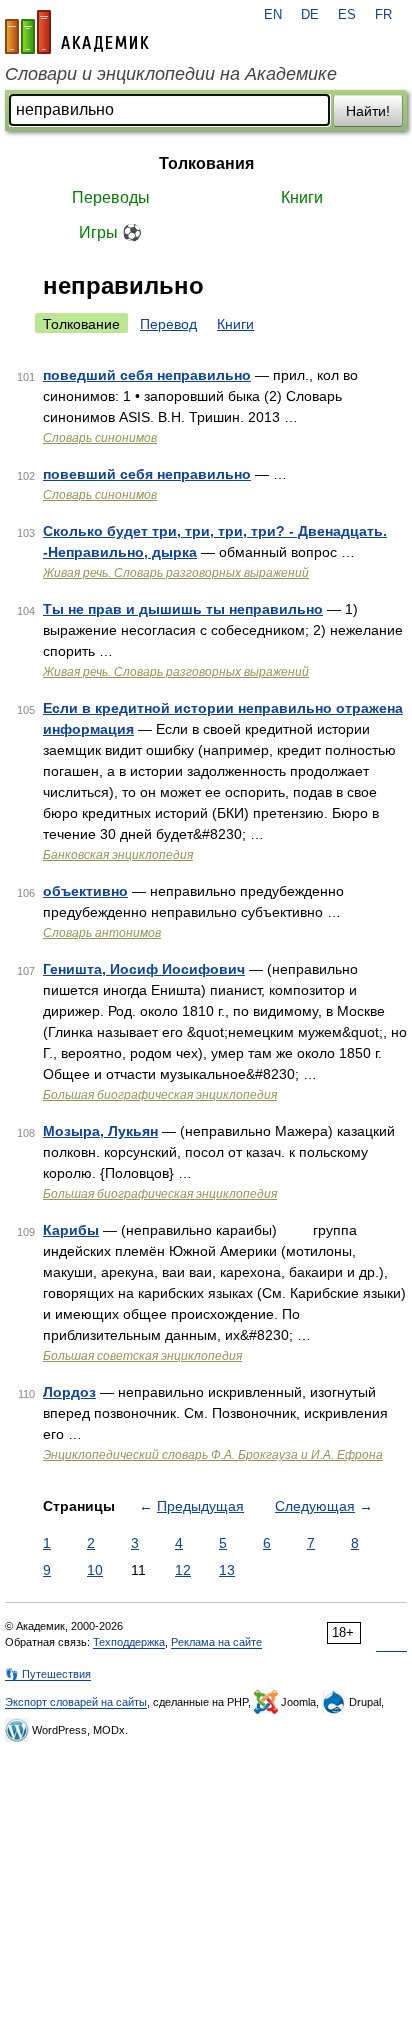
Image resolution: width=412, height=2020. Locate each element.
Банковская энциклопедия (118, 855)
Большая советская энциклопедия (142, 1356)
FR (383, 15)
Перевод (168, 324)
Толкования (206, 163)
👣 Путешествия (48, 1674)
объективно (85, 891)
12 (183, 1570)
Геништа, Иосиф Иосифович (144, 969)
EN (273, 15)
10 (95, 1570)
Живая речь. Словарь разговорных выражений (176, 573)
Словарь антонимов (102, 933)
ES (347, 15)
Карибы (71, 1230)
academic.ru (77, 32)
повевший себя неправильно (147, 474)
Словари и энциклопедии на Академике (171, 74)
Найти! (368, 111)
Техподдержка (129, 1642)
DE (310, 15)
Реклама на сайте (216, 1642)
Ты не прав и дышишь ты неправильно (183, 609)
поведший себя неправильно (147, 375)
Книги (302, 197)
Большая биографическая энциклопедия (160, 1095)
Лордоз (69, 1392)
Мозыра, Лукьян (100, 1131)
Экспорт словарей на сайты (76, 1702)
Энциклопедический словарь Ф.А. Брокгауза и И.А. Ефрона (213, 1455)
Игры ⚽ (110, 232)
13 (227, 1570)
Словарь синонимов (100, 438)
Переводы (111, 197)
